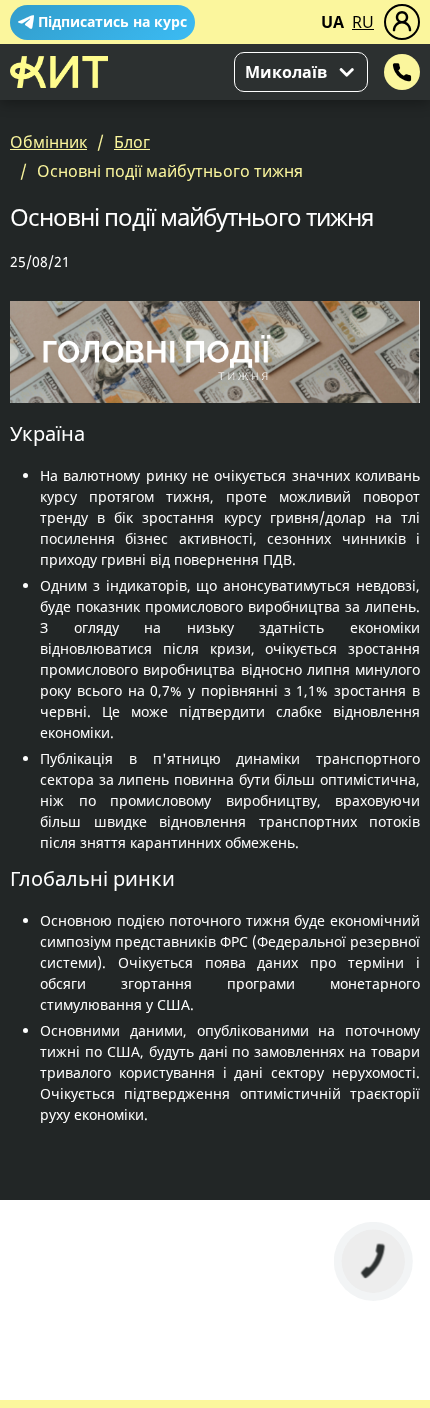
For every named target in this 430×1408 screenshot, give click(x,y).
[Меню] (402, 22)
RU (363, 22)
